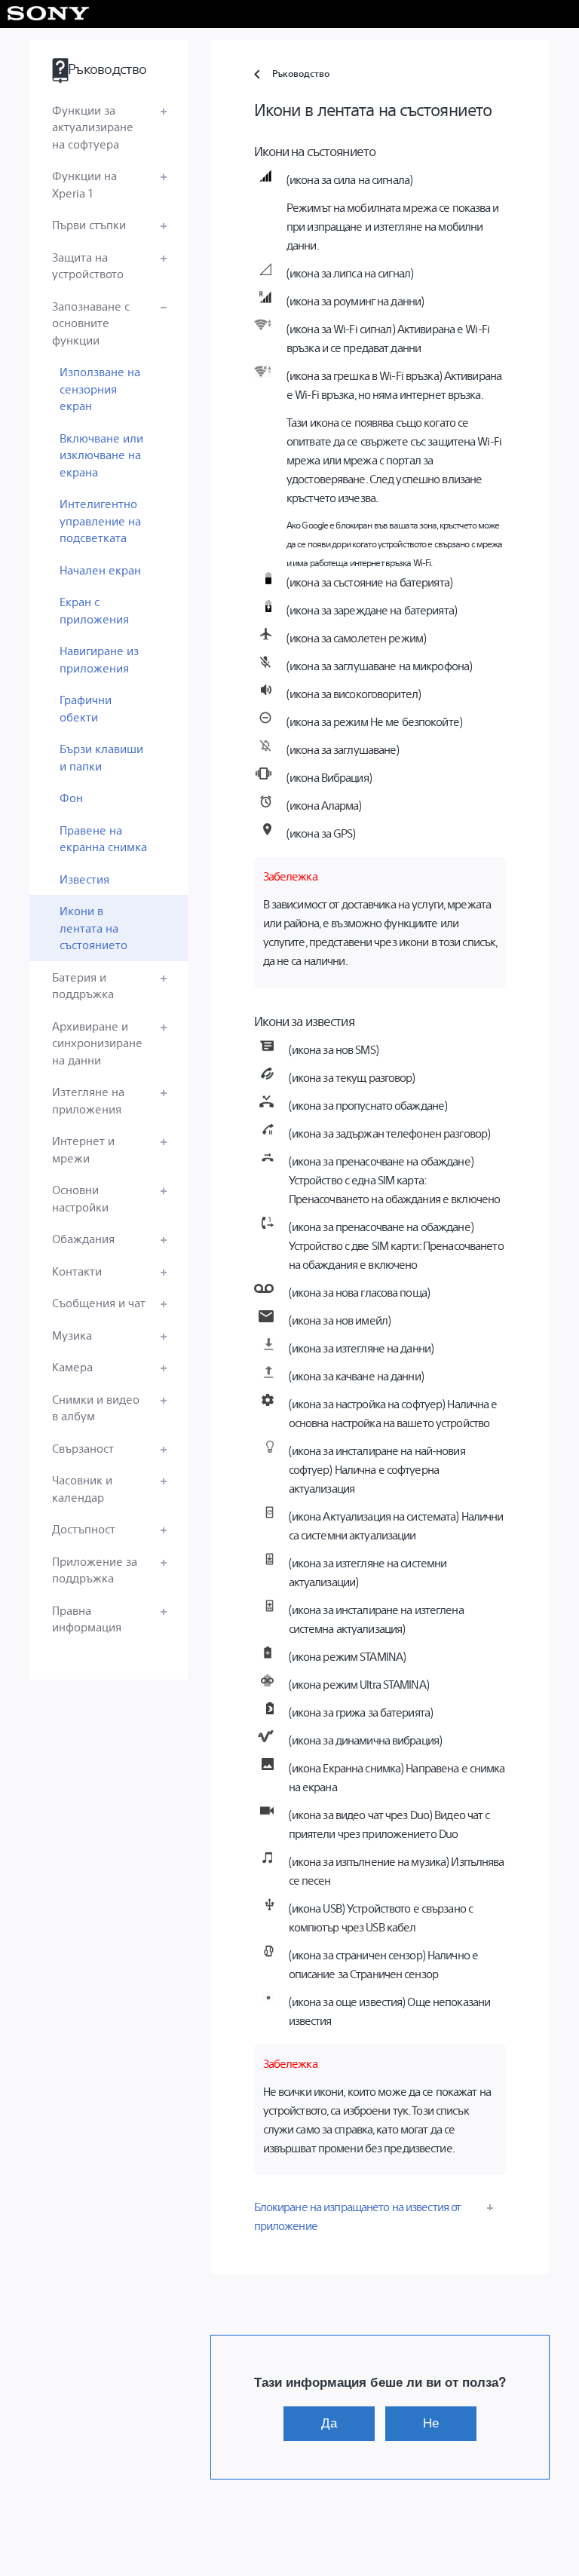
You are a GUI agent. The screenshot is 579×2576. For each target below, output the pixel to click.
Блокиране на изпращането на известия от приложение (358, 2216)
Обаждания (83, 1238)
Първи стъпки (89, 224)
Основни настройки (80, 1198)
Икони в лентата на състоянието (93, 927)
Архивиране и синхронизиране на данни (97, 1043)
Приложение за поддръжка (95, 1570)
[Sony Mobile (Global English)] (49, 14)
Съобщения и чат (99, 1302)
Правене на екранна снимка (103, 838)
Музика (72, 1335)
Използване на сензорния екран (100, 388)
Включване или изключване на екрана (101, 455)
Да (329, 2423)
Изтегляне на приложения (88, 1100)
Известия (84, 879)
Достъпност (84, 1528)
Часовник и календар (82, 1488)
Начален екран (100, 570)
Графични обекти (86, 708)
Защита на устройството (88, 265)
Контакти (77, 1271)
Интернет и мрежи (83, 1149)
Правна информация (87, 1619)
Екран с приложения (94, 610)
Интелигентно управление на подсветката (100, 520)
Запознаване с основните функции (91, 323)
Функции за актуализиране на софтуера (93, 127)
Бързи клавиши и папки (101, 757)
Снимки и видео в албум (96, 1407)
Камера (72, 1366)
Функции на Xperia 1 (84, 184)
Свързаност (83, 1448)
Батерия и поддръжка (83, 985)
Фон (71, 797)
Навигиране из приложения (99, 659)
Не (431, 2423)
